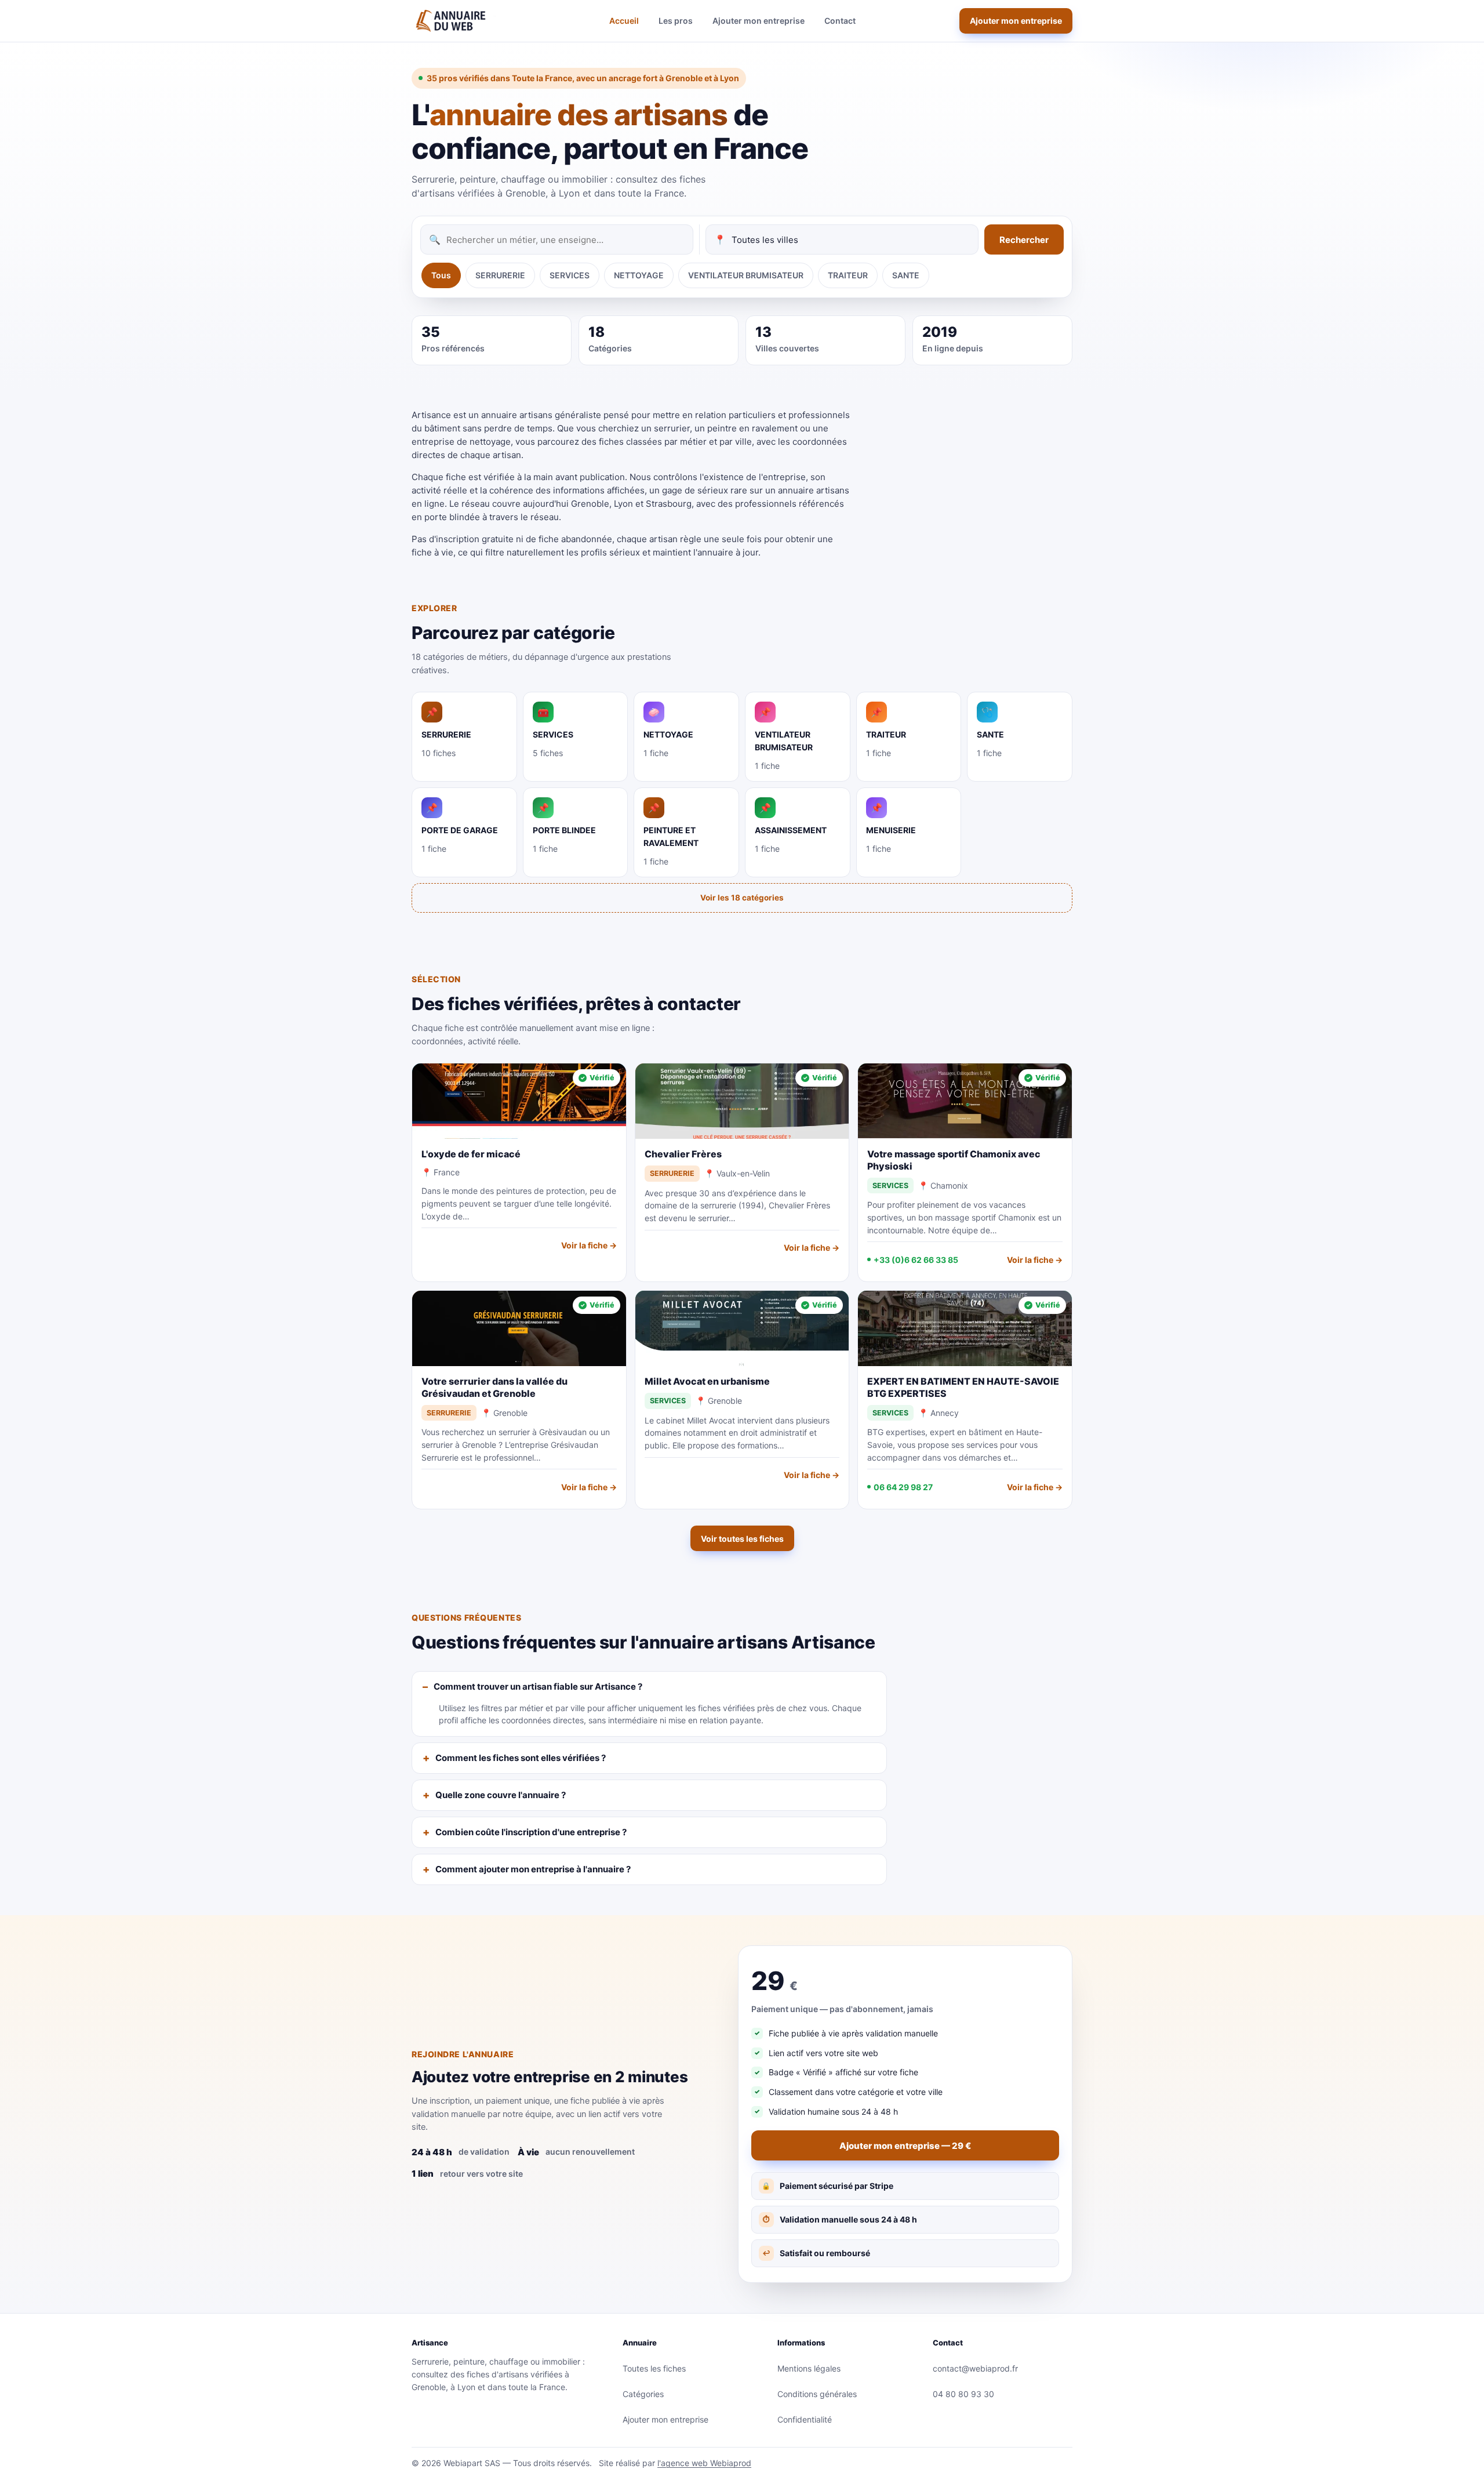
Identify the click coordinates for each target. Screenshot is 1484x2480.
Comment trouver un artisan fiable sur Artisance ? (538, 1686)
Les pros (676, 21)
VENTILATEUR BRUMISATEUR (746, 275)
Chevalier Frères (683, 1154)
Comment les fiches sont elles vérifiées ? (521, 1758)
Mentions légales (809, 2368)
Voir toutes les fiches (742, 1539)
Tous (441, 275)
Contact (840, 21)
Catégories (643, 2394)
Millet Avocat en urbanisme (707, 1381)
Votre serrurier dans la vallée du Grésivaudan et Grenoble (494, 1387)
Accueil (624, 21)
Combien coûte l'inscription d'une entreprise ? (531, 1832)
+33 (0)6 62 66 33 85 (916, 1260)
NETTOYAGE (639, 275)
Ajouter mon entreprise (759, 21)
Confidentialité (805, 2419)
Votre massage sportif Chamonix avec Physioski (954, 1160)
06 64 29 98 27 (903, 1487)
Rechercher (1024, 240)
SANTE (906, 275)
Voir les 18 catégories (742, 898)
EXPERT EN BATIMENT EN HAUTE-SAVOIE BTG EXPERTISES (963, 1387)
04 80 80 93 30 (963, 2394)
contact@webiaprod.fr (975, 2368)
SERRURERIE (500, 275)
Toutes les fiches (654, 2368)
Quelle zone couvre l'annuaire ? (501, 1795)
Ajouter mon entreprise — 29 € (905, 2146)
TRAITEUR (848, 275)
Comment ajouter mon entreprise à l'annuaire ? (533, 1869)
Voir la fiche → (589, 1245)
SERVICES (570, 275)
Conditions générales (817, 2394)
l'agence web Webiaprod (704, 2463)
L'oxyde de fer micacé (471, 1154)
